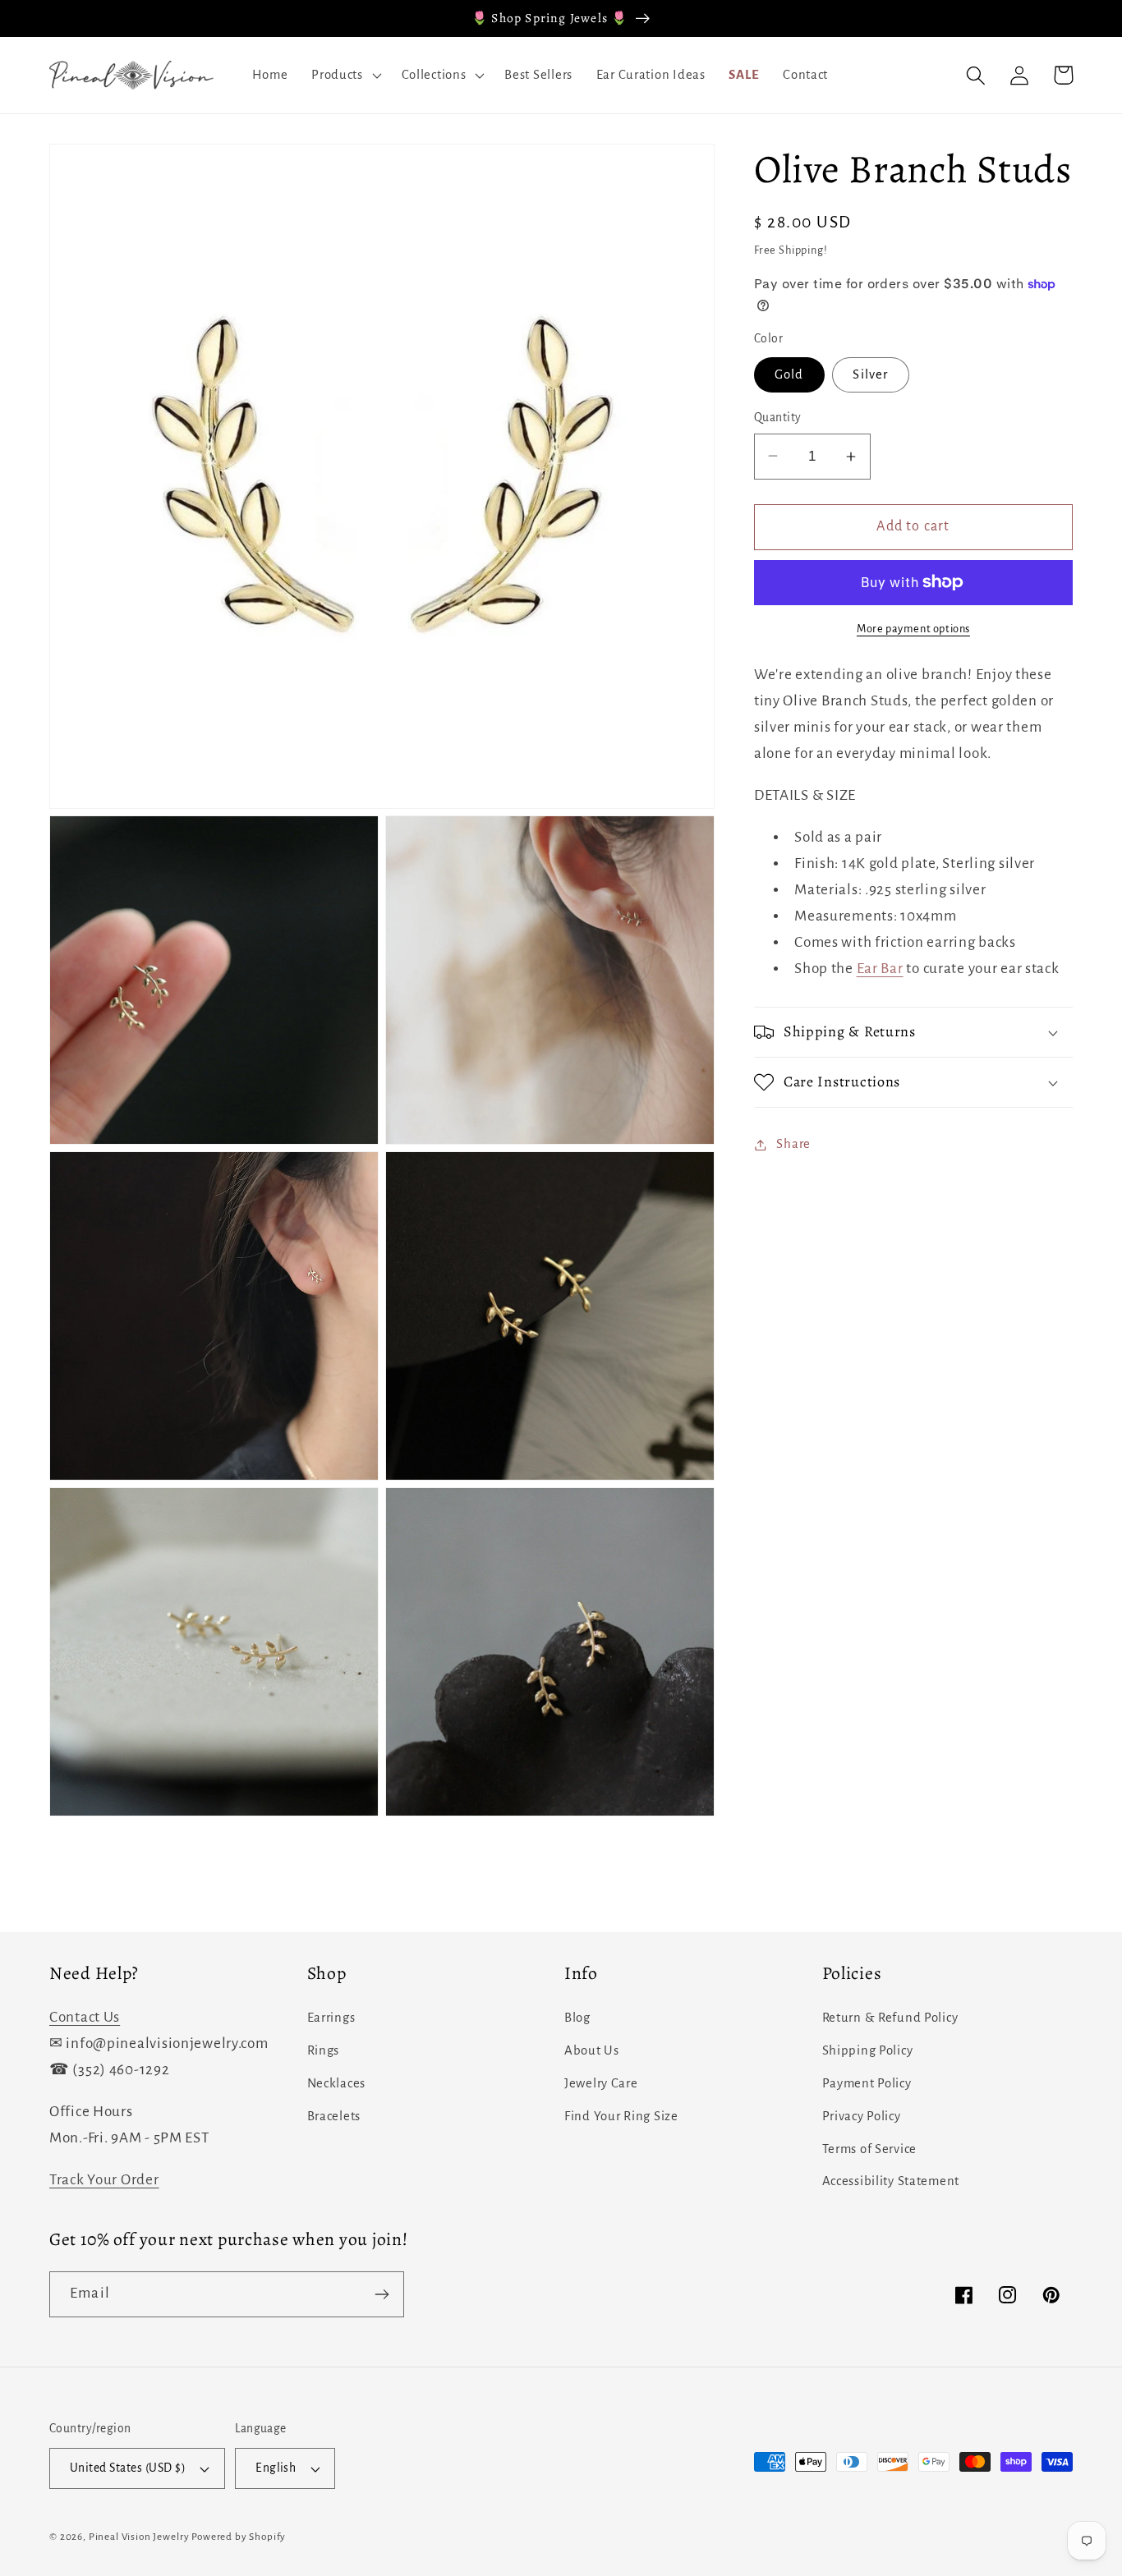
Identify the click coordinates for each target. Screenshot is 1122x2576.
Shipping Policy (868, 2050)
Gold (789, 374)
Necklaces (336, 2083)
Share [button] (793, 1144)
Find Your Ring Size (621, 2116)
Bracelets (334, 2116)
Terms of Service (870, 2149)
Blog (577, 2018)
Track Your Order (104, 2180)
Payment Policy (867, 2083)
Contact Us (85, 2017)
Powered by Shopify (239, 2537)
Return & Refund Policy (890, 2018)
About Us (592, 2050)
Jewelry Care (601, 2083)
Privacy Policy (862, 2116)
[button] (345, 76)
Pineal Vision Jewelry (139, 2537)
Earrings (331, 2018)
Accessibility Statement (891, 2181)
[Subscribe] (382, 2294)
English (276, 2468)
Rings (324, 2050)
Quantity (778, 418)
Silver (870, 374)
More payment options (913, 629)
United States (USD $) (128, 2468)
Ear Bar (880, 969)
